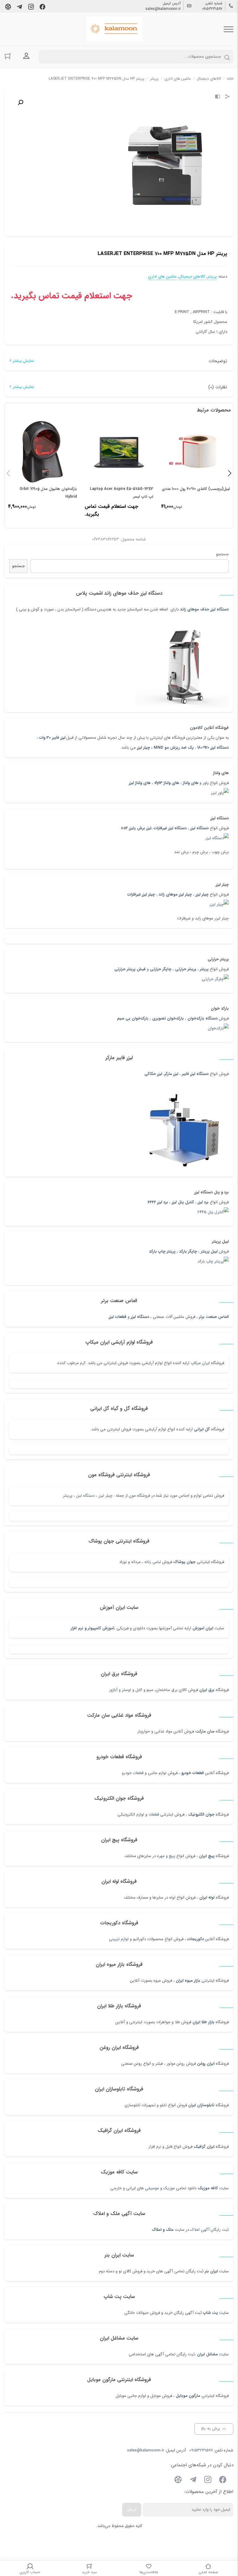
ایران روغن (206, 2064)
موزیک (169, 2188)
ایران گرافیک (204, 2147)
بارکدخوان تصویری (168, 1018)
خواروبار (144, 1731)
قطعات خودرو (193, 1773)
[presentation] (8, 473)
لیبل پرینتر (209, 1251)
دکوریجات (196, 1939)
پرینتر (68, 1496)
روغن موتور (176, 2064)
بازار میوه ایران (188, 1981)
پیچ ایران (207, 1856)
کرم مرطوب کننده (71, 1363)
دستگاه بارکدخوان (203, 1018)
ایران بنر (211, 2271)
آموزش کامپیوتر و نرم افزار (92, 1628)
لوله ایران (207, 1898)
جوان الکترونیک (201, 1814)
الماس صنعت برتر (214, 1317)
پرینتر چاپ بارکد (162, 1251)
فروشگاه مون (139, 1496)
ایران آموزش (203, 1628)
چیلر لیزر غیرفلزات (141, 894)
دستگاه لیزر (140, 1317)
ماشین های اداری (178, 79)
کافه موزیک (208, 2188)
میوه (157, 1981)
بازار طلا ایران (203, 2022)
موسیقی (152, 2188)
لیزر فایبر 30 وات (52, 738)
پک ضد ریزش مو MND (174, 748)
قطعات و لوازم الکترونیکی (138, 1814)
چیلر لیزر (143, 748)
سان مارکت (205, 1731)
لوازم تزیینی (119, 1939)
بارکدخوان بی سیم (133, 1018)
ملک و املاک (163, 2230)
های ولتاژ (191, 783)
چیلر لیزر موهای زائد (175, 894)
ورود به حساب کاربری (26, 56)
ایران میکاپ (200, 1363)
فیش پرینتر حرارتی (130, 969)
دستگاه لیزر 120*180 (213, 748)
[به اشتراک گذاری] (227, 97)
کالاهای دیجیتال (209, 79)
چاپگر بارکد (188, 1251)
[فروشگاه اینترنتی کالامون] (114, 29)
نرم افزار (155, 2147)
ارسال (132, 2510)
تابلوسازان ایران (201, 2105)
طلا (177, 2022)
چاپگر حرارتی (161, 969)
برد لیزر (203, 1202)
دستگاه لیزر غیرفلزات (170, 828)
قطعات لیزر (118, 1317)
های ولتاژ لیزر (140, 783)
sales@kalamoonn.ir (163, 9)
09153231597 (212, 9)
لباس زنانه (153, 1562)
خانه (230, 79)
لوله (172, 1898)
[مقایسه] (218, 97)
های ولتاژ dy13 (167, 783)
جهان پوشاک (184, 1562)
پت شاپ (210, 2313)
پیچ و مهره (166, 1856)
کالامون (196, 728)
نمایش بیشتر (23, 361)
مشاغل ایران (207, 2354)
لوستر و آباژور (119, 1690)
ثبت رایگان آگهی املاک (209, 2230)
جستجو (222, 554)
